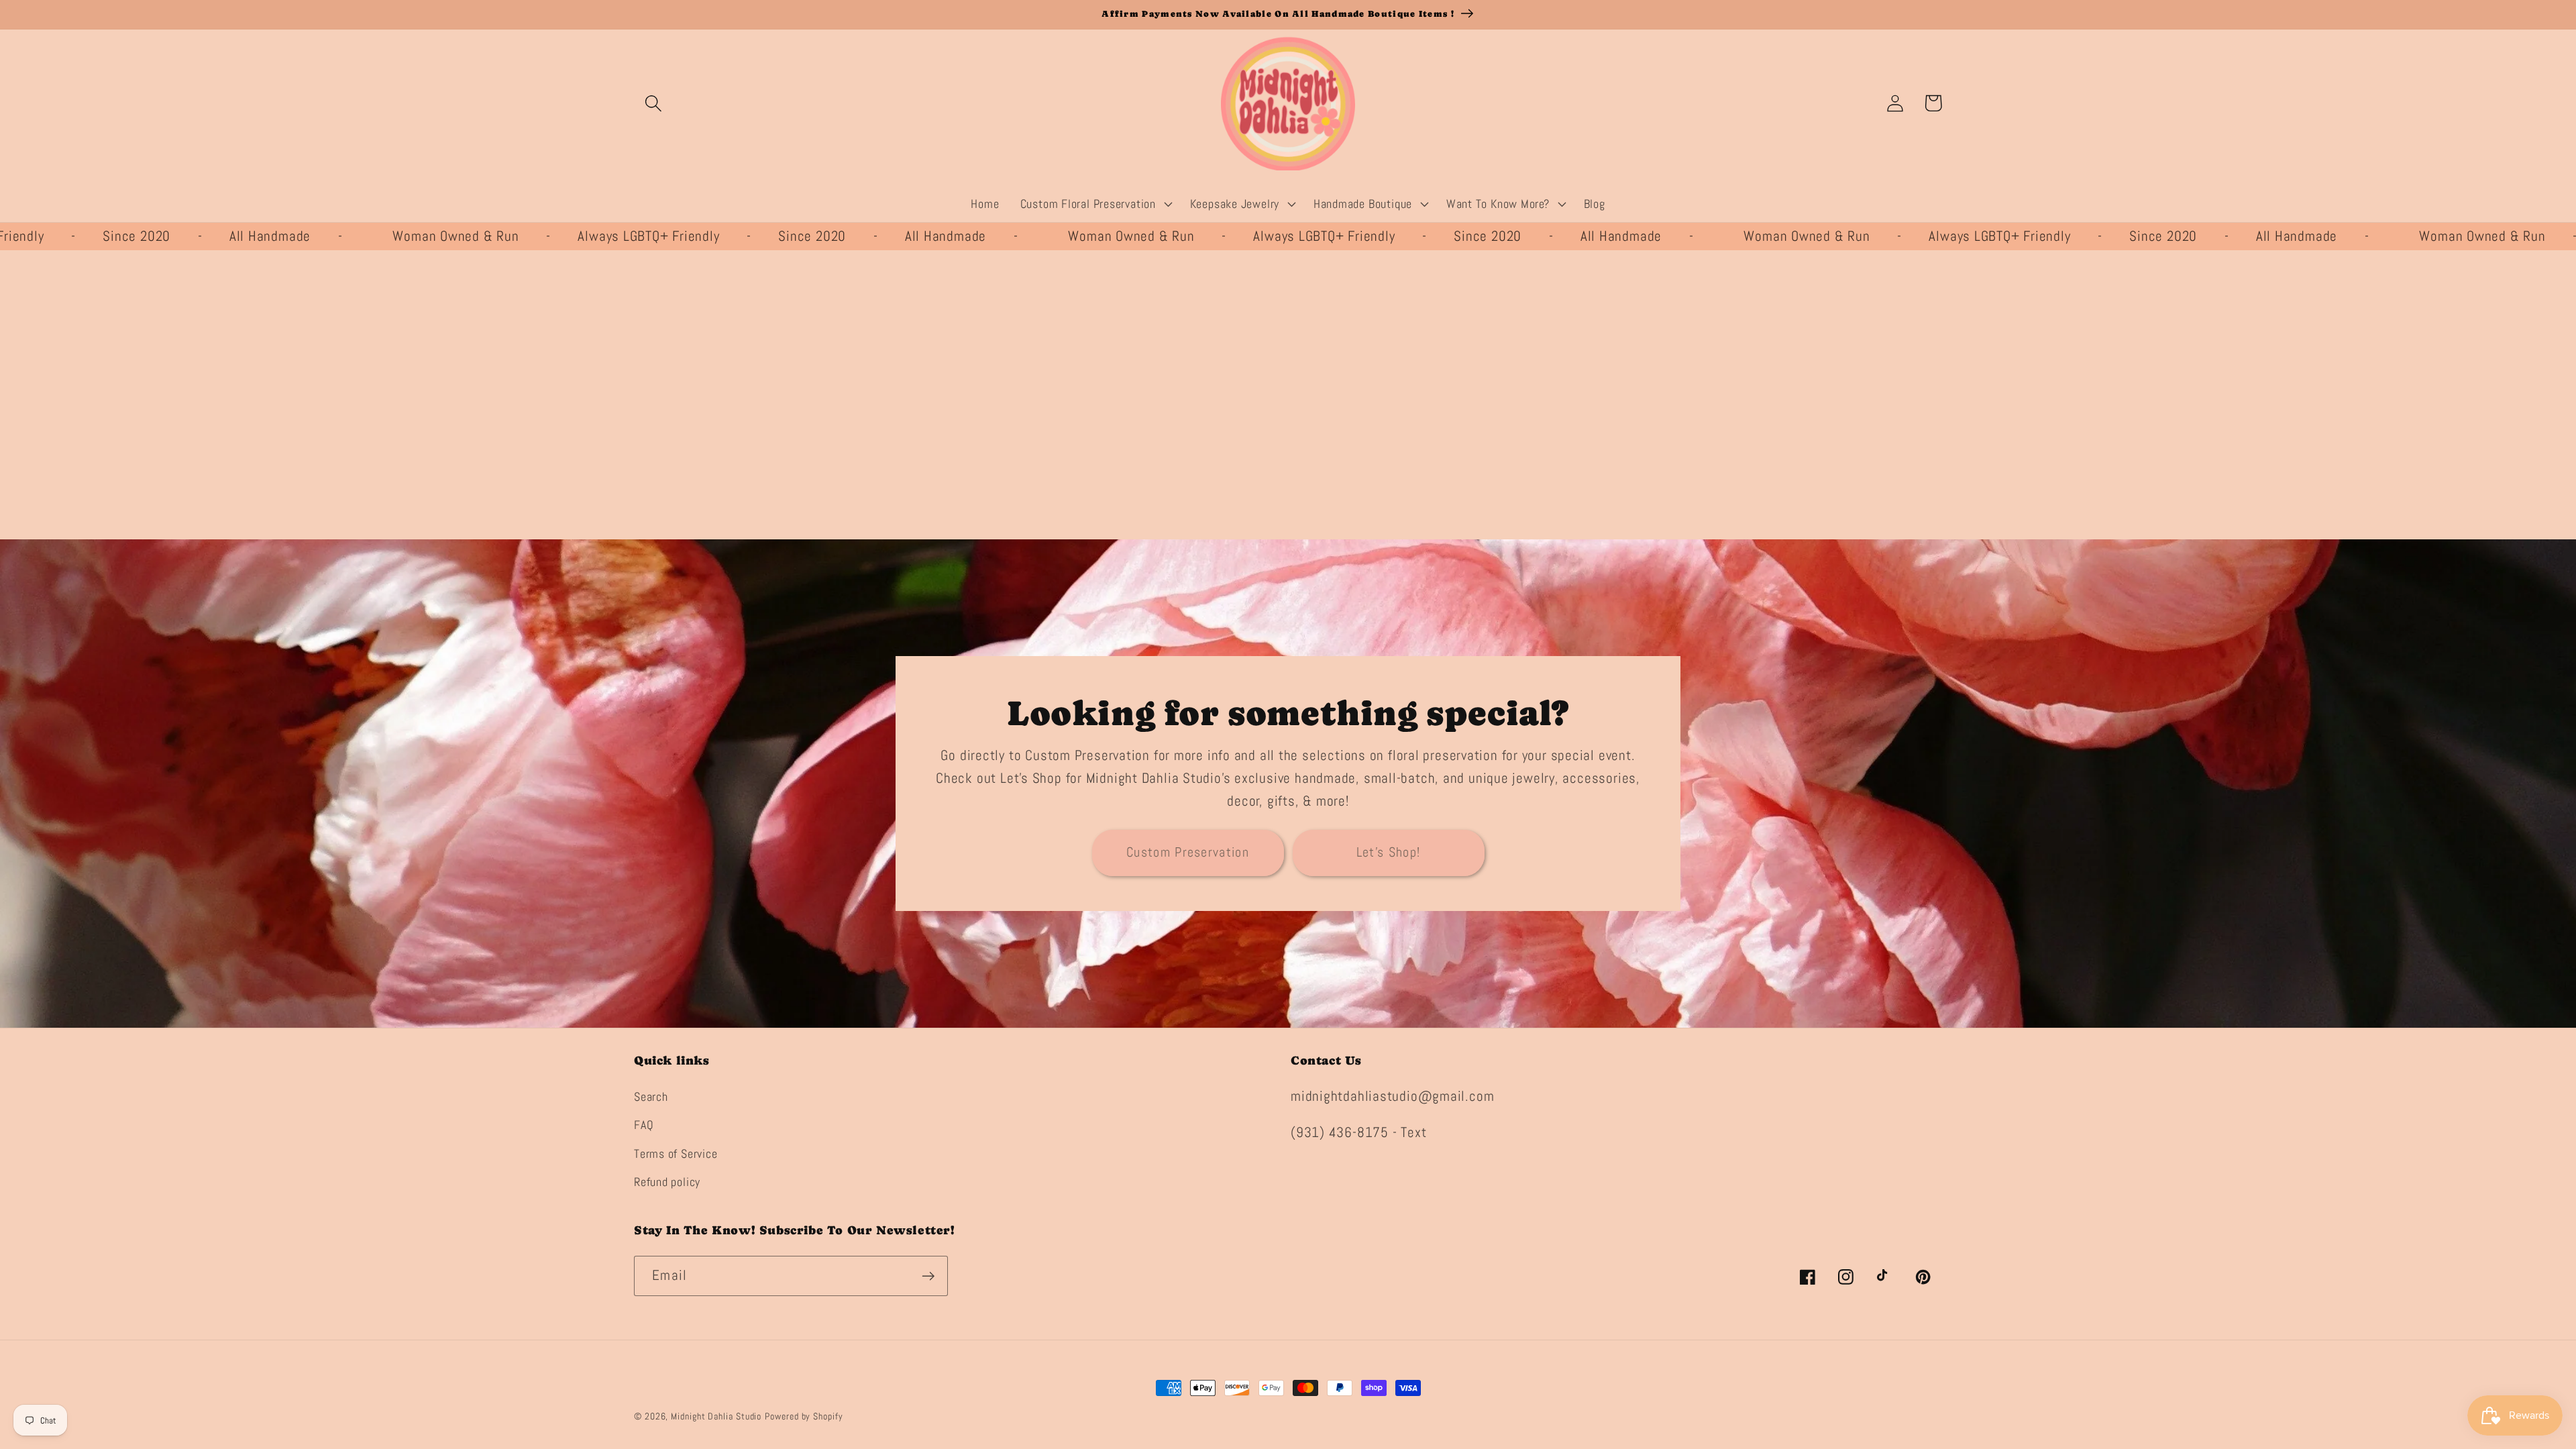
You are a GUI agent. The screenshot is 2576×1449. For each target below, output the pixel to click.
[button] (653, 103)
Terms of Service (676, 1153)
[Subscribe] (928, 1276)
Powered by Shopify (804, 1416)
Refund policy (667, 1182)
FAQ (644, 1125)
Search (651, 1096)
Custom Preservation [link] (1188, 852)
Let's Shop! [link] (1388, 852)
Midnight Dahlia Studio (716, 1416)
